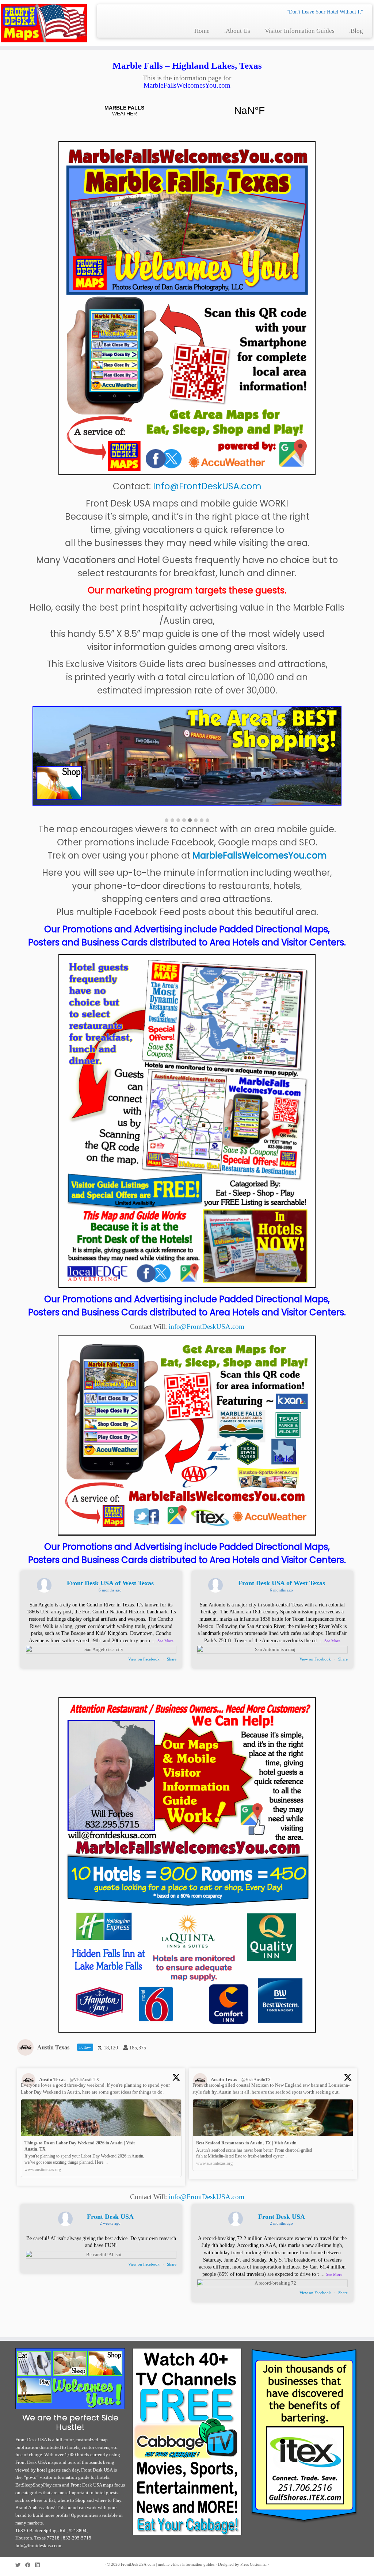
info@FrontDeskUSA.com (207, 1327)
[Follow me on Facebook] (30, 2565)
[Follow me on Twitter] (20, 2565)
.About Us (237, 31)
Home (202, 31)
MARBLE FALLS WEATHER (187, 111)
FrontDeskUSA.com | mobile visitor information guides (168, 2564)
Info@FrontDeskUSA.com (207, 486)
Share (172, 1659)
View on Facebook (144, 1659)
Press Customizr (254, 2564)
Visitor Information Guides (300, 31)
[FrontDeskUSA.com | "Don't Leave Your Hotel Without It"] (44, 23)
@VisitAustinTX (85, 2080)
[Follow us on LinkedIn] (40, 2565)
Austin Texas (52, 2080)
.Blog (356, 31)
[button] (167, 821)
